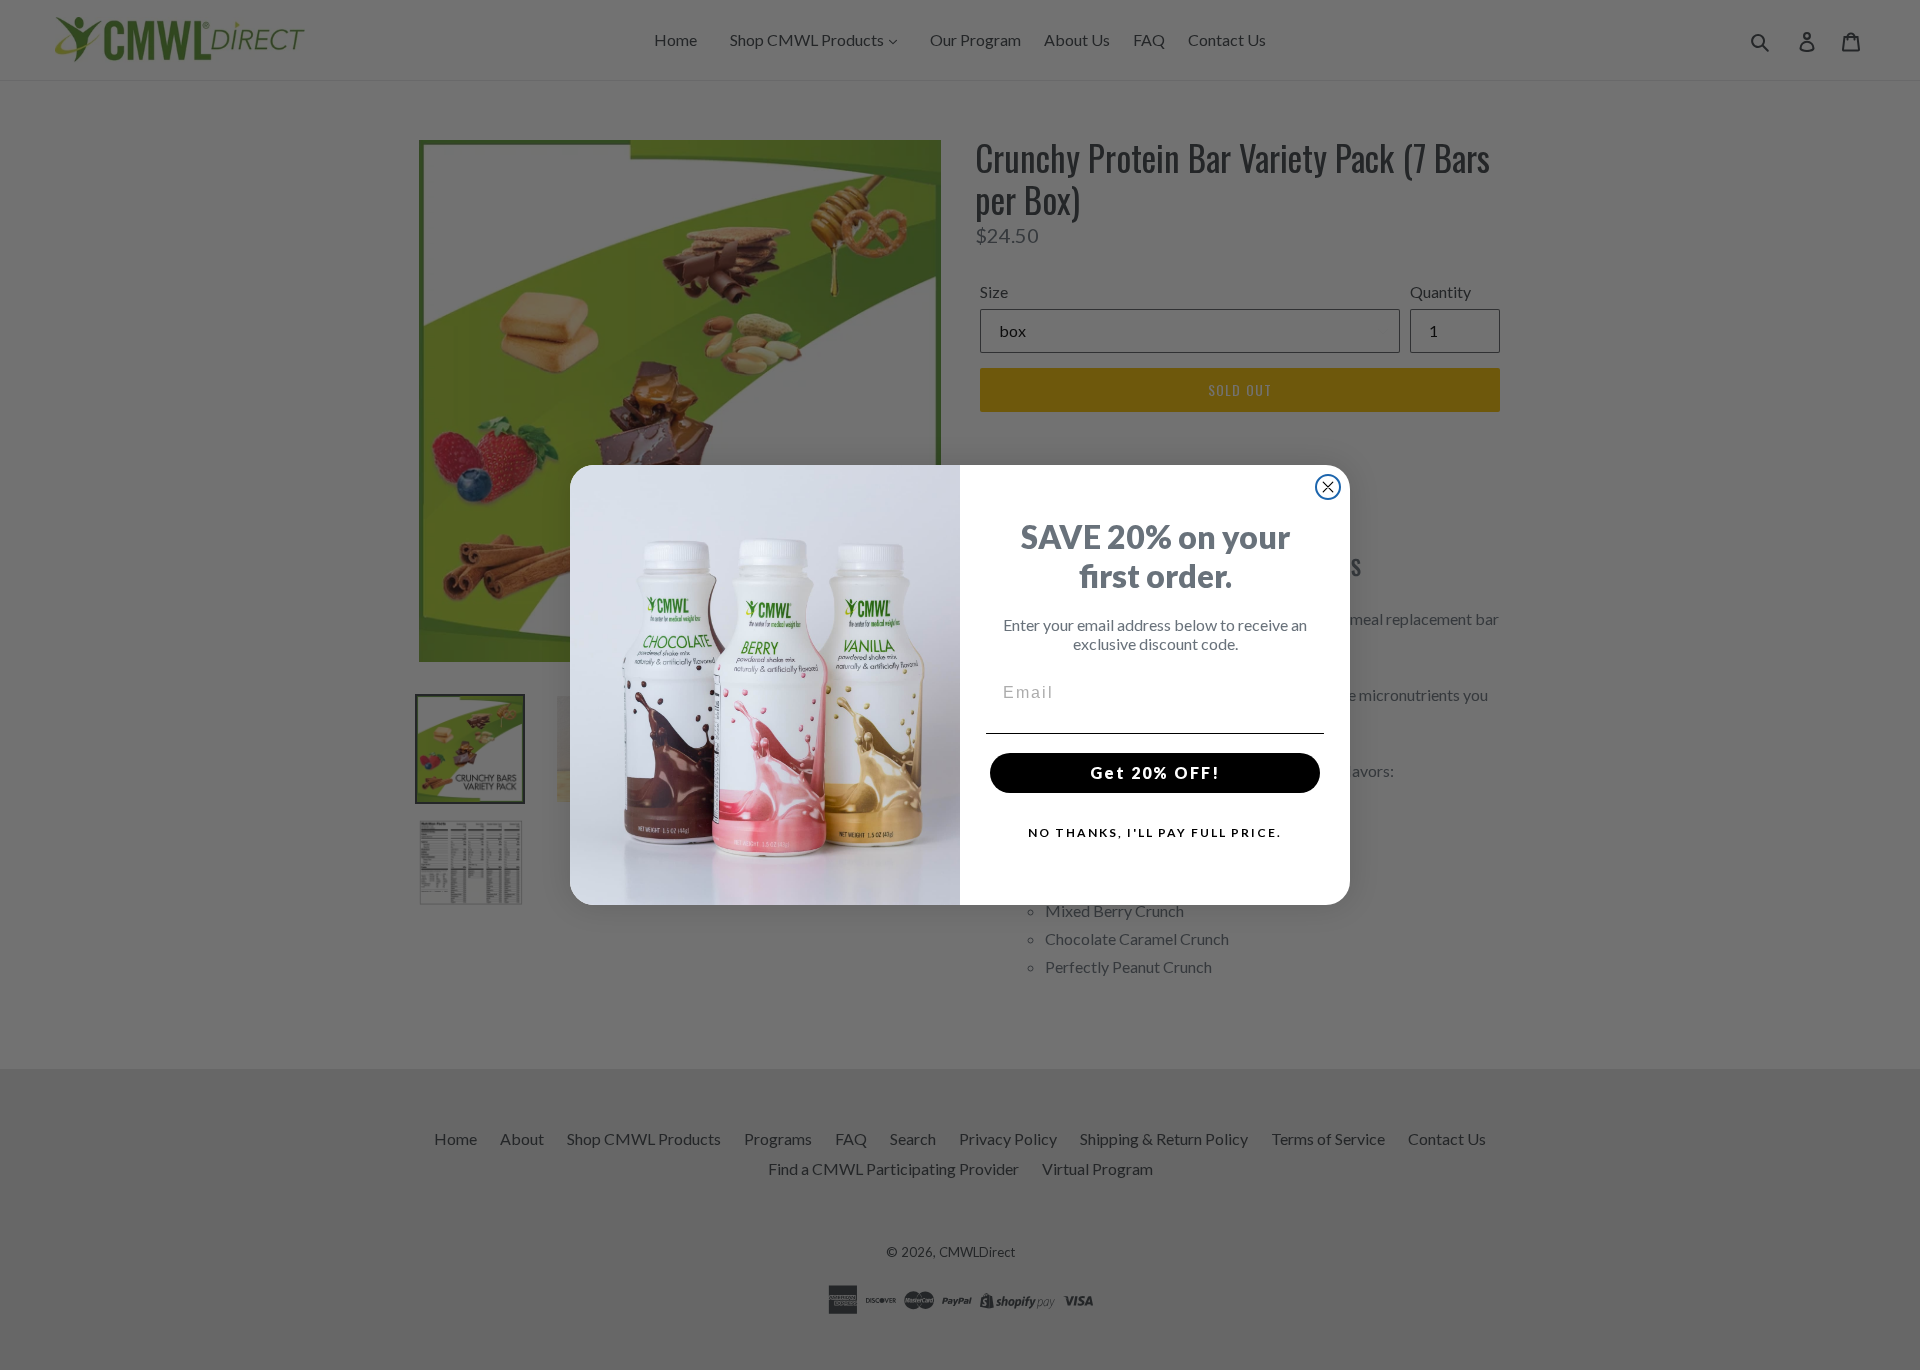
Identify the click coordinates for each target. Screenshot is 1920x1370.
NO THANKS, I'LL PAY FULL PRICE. (1155, 832)
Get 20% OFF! (1155, 772)
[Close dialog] (1328, 487)
